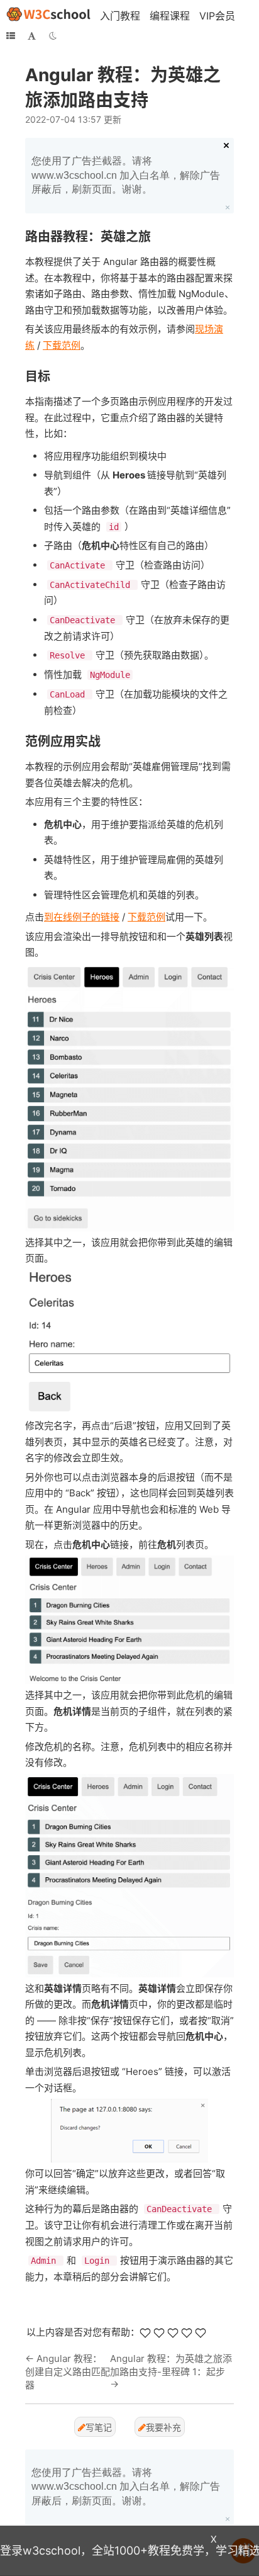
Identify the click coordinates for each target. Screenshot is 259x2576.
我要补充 (163, 2427)
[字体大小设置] (32, 36)
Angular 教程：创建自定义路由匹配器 (68, 2372)
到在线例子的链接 (82, 917)
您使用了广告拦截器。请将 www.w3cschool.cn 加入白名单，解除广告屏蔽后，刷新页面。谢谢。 (126, 175)
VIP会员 (217, 16)
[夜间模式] (53, 36)
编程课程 (170, 16)
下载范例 (62, 345)
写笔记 (99, 2427)
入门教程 (120, 16)
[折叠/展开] (11, 36)
